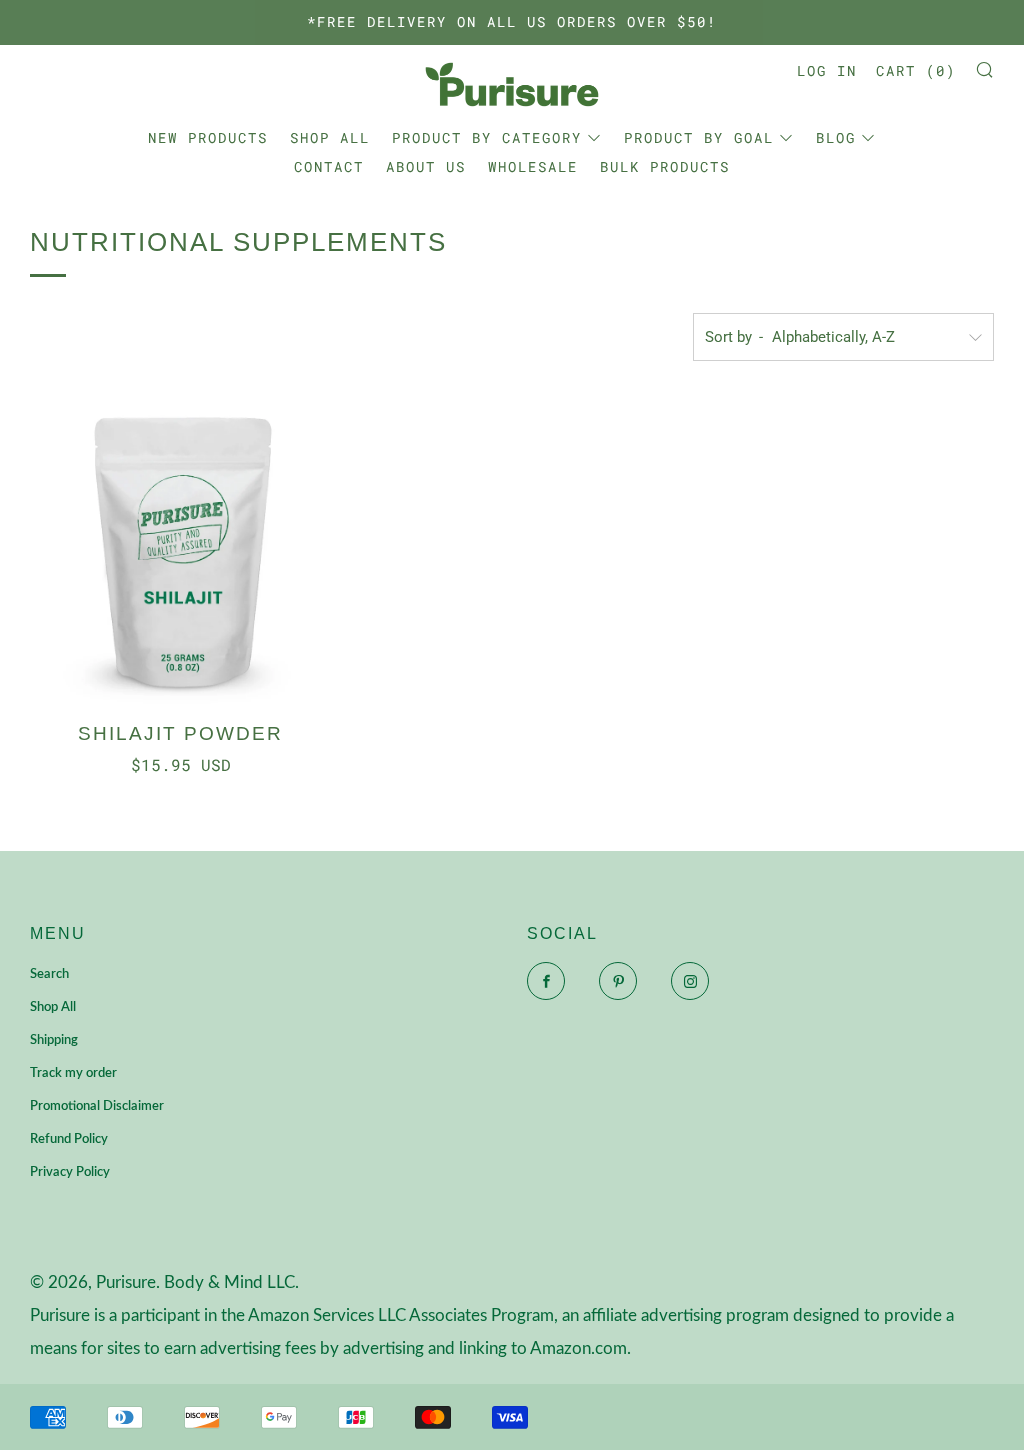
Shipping (54, 1040)
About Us (426, 166)
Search (49, 974)
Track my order (73, 1073)
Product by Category (487, 137)
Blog (836, 137)
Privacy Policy (70, 1172)
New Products (208, 137)
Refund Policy (69, 1139)
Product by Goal (699, 137)
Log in (827, 70)
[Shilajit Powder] (180, 553)
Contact (329, 166)
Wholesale (533, 166)
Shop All (330, 137)
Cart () (916, 70)
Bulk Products (665, 166)
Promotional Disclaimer (97, 1106)
